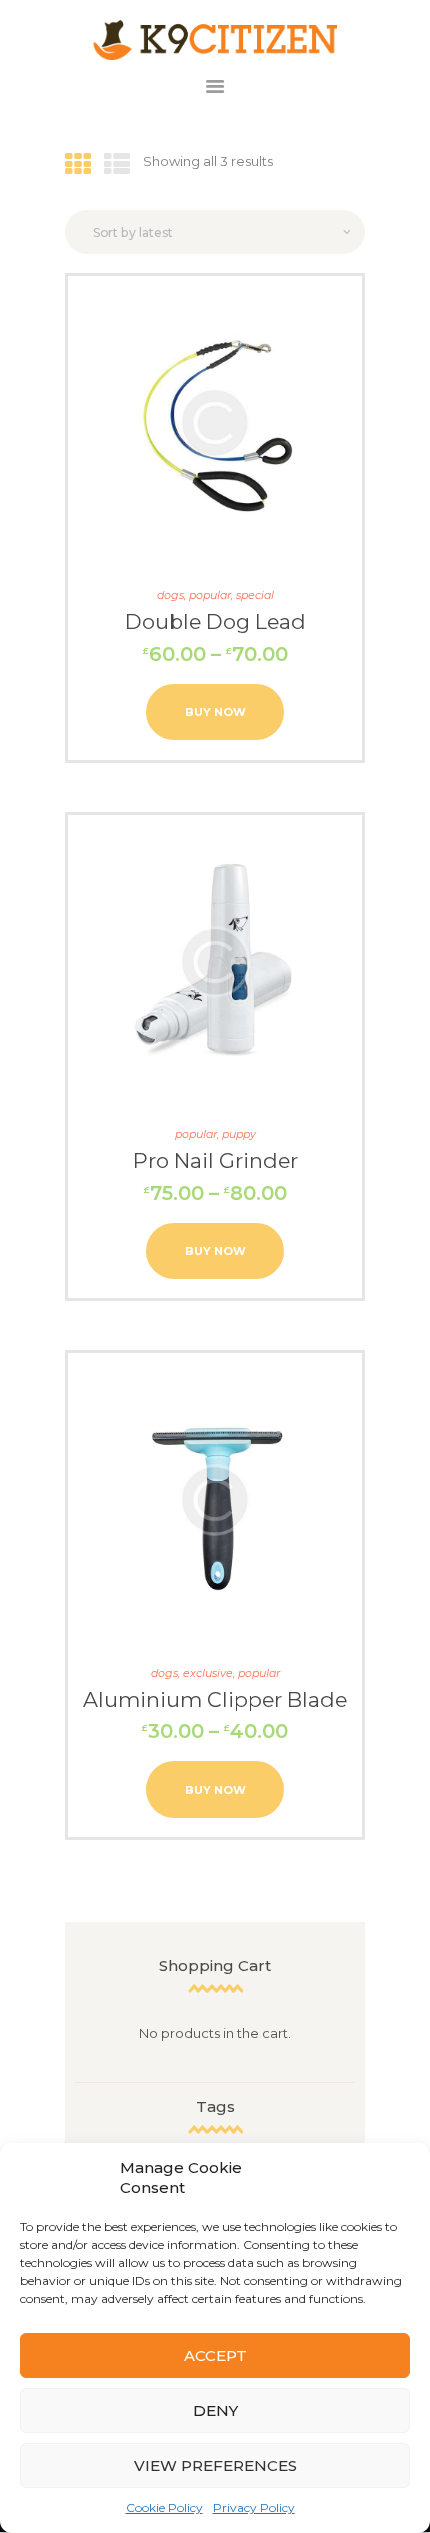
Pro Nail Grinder (215, 1160)
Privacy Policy (254, 2507)
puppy (239, 1134)
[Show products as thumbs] (78, 165)
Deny (215, 2410)
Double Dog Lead (215, 621)
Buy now (215, 712)
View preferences (215, 2465)
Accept (215, 2355)
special (255, 595)
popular (210, 595)
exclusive (208, 1673)
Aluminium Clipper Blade (215, 1699)
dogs (170, 595)
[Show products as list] (117, 165)
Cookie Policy (164, 2507)
